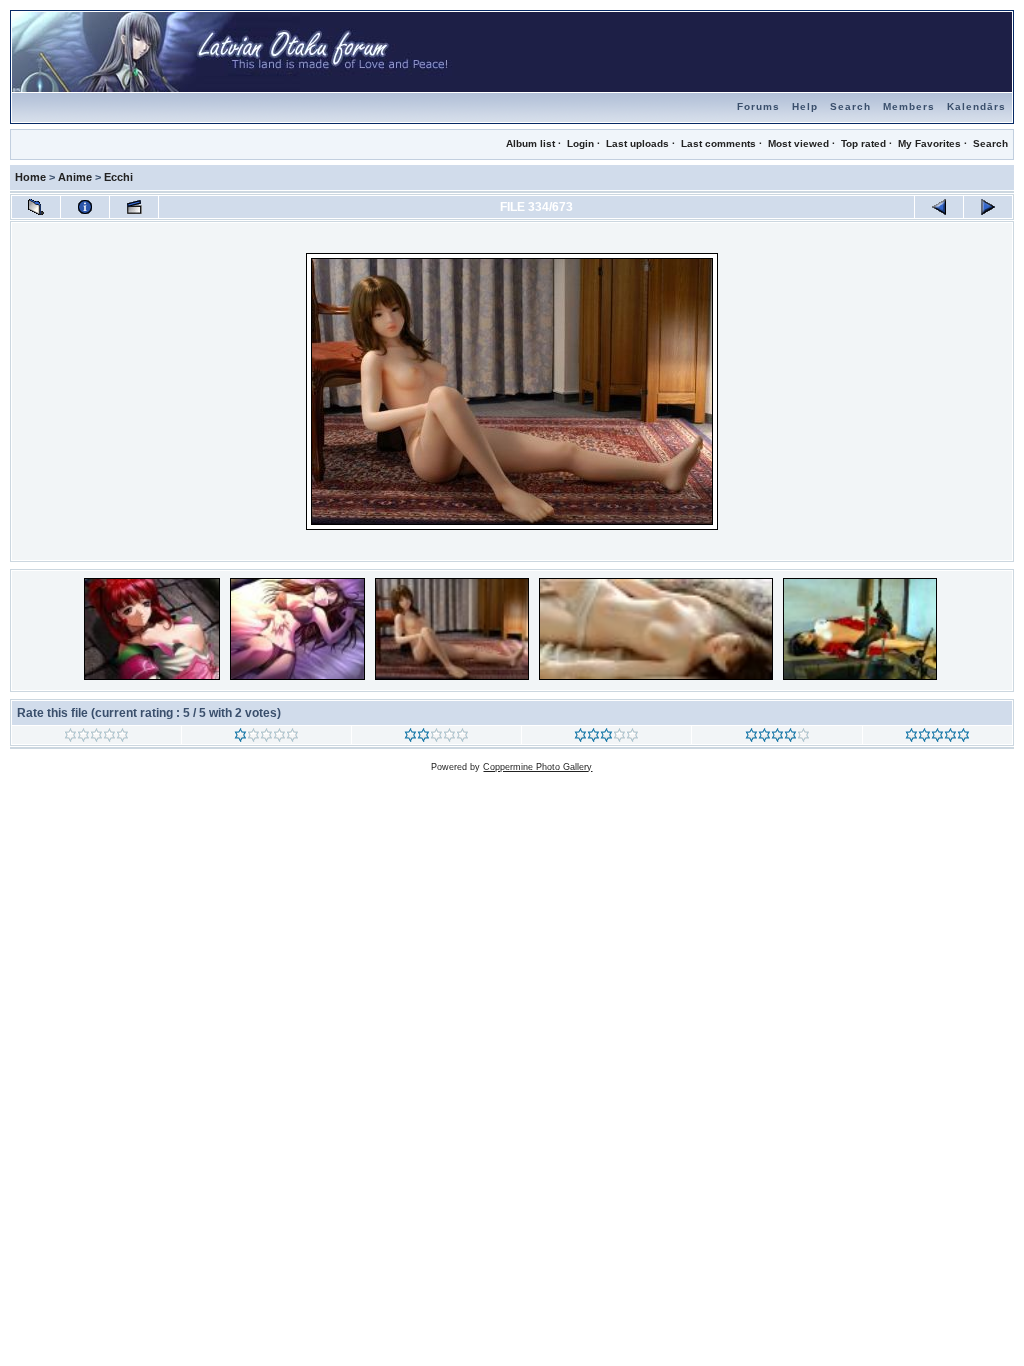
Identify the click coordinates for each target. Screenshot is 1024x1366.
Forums (758, 106)
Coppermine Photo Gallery (537, 767)
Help (805, 106)
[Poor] (266, 738)
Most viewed (798, 143)
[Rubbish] (96, 738)
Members (909, 106)
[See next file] (988, 207)
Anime (75, 177)
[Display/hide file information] (85, 207)
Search (850, 106)
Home (30, 177)
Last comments (718, 143)
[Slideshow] (134, 207)
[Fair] (436, 738)
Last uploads (637, 143)
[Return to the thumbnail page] (36, 207)
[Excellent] (777, 738)
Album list (530, 143)
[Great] (937, 738)
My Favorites (929, 143)
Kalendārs (976, 106)
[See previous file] (939, 207)
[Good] (606, 738)
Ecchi (118, 177)
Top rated (863, 143)
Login (580, 143)
